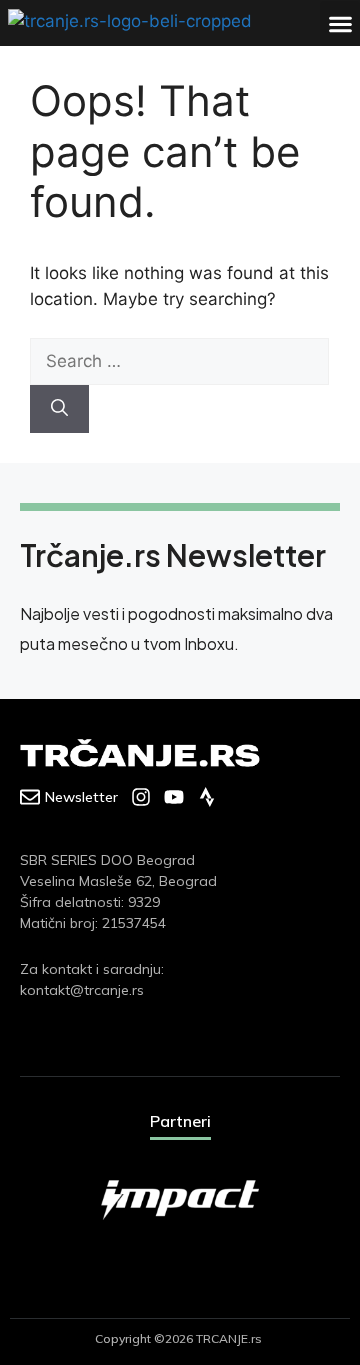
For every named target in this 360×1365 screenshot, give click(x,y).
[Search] (59, 409)
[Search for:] (179, 361)
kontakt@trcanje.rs (82, 990)
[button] (340, 23)
